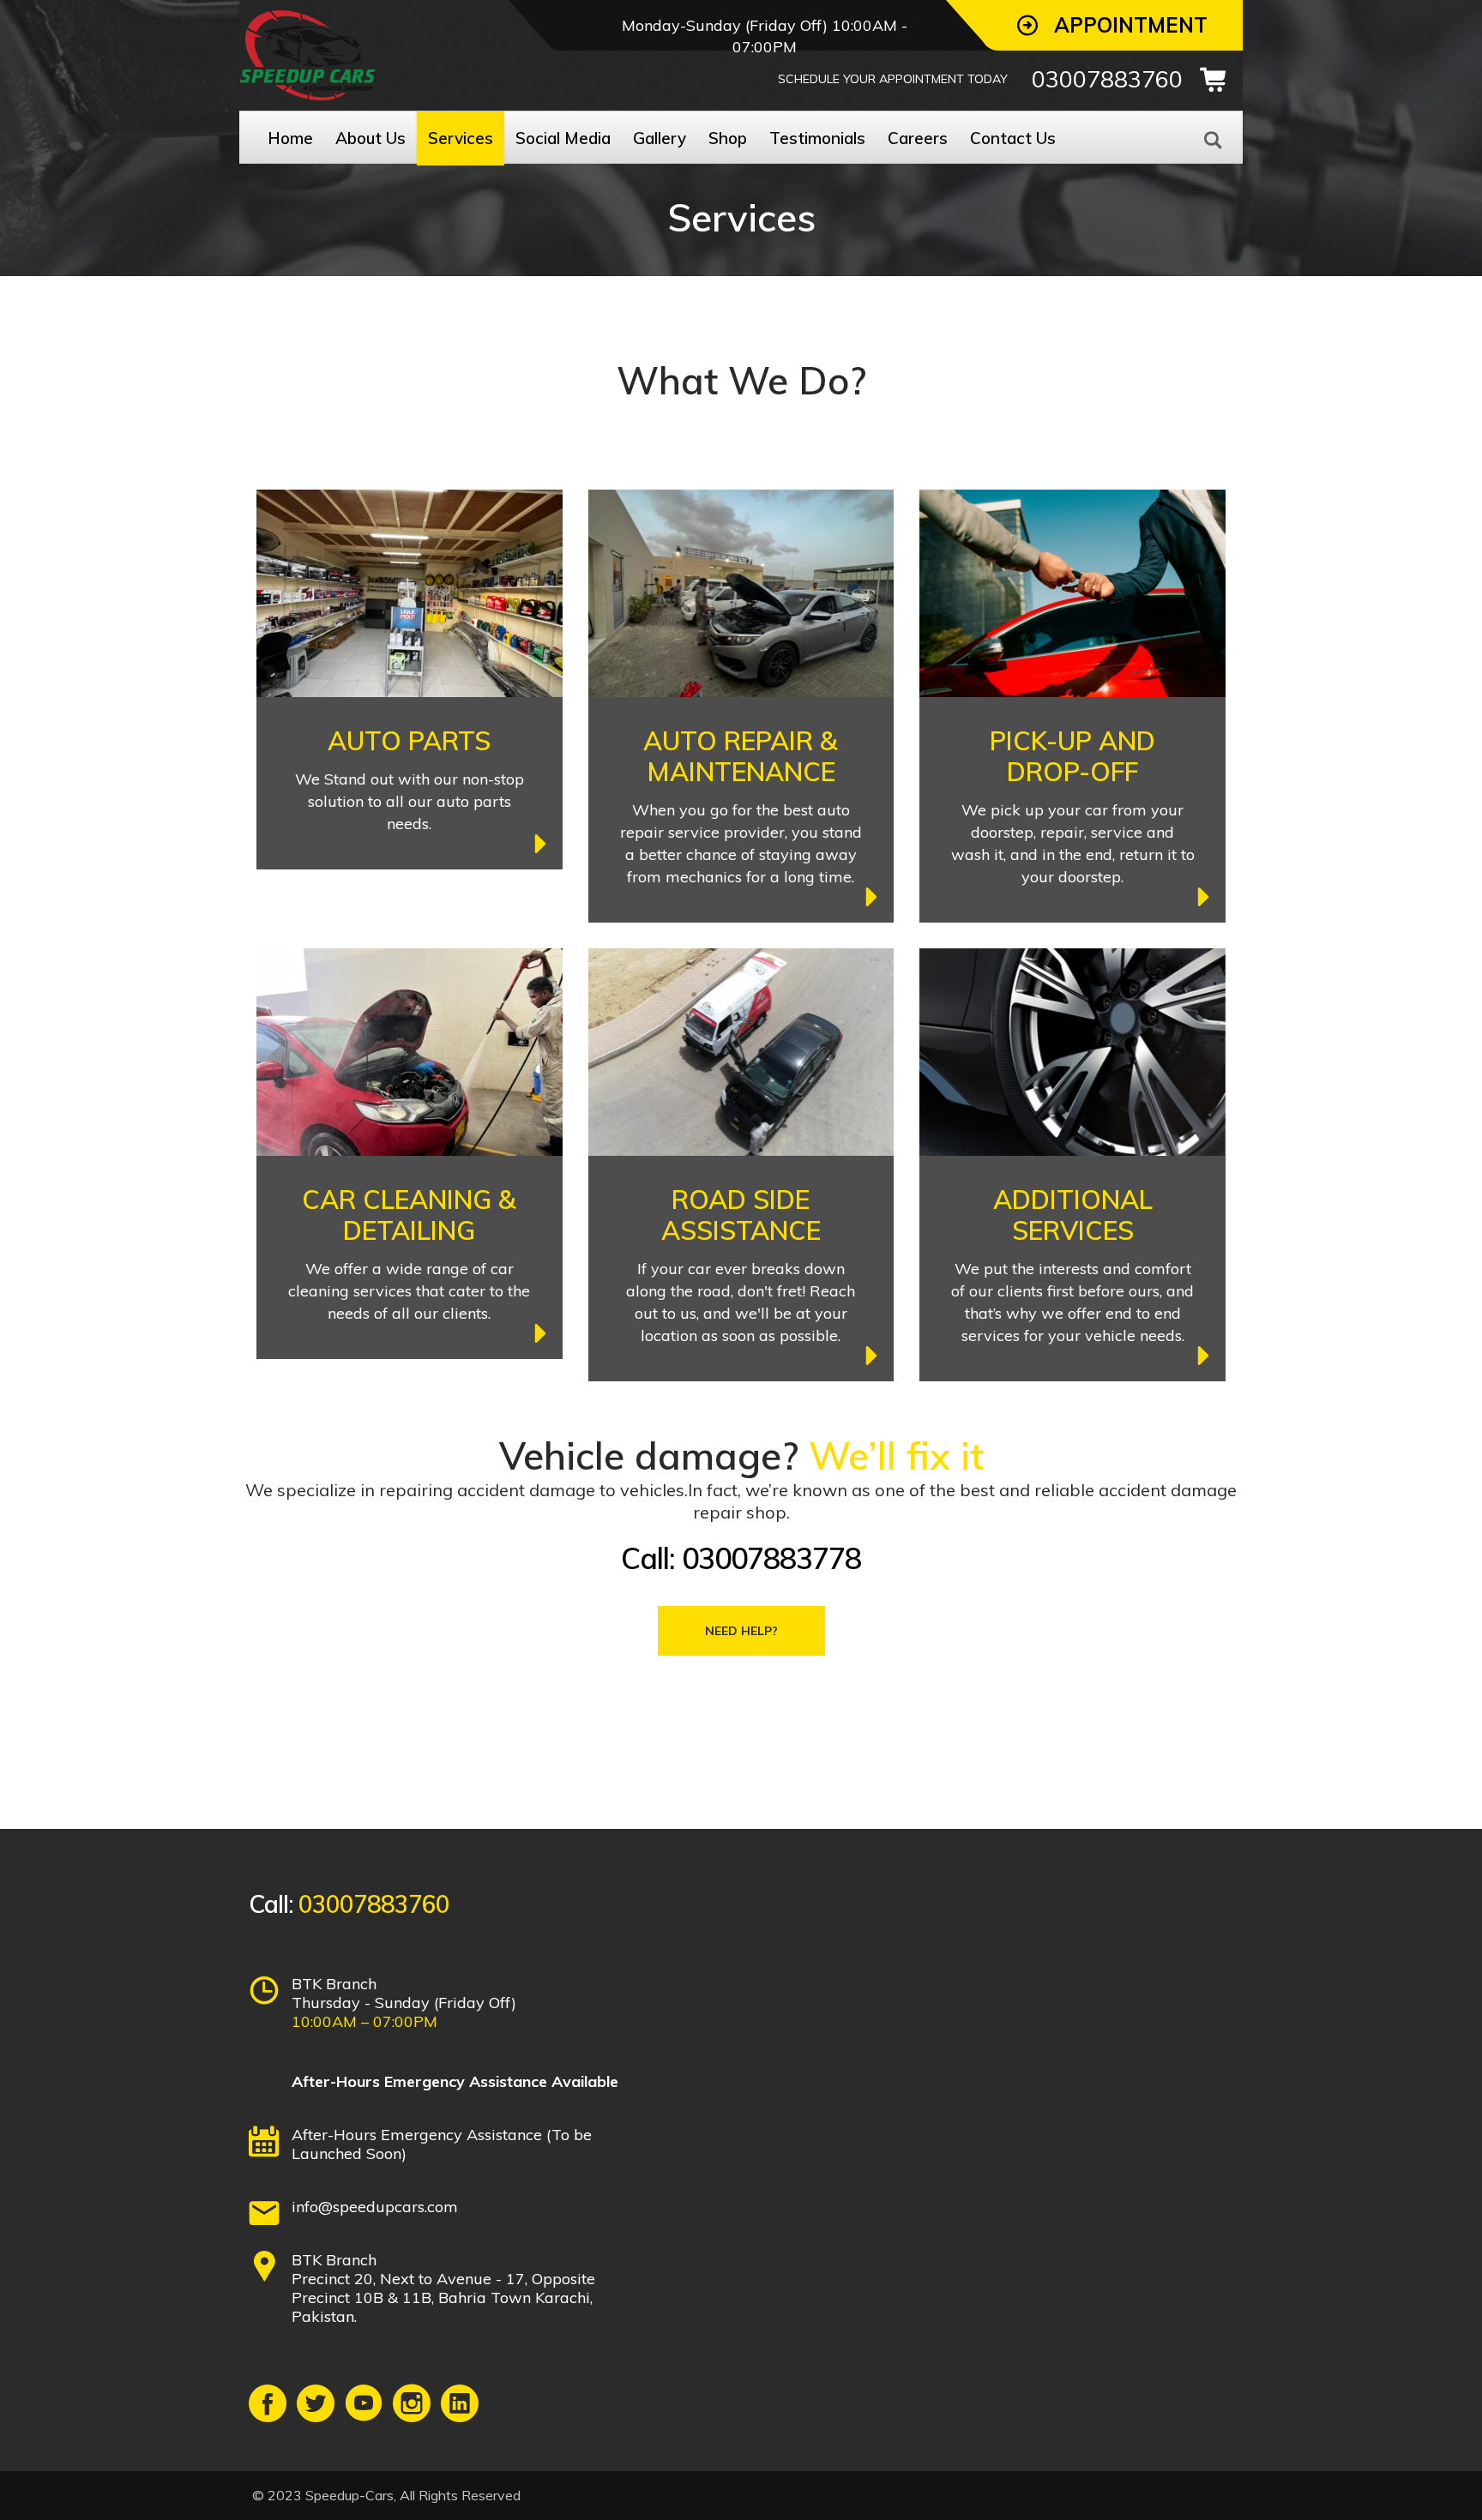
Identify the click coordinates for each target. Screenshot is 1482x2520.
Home (290, 138)
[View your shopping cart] (1219, 80)
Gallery (660, 138)
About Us (370, 138)
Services (461, 138)
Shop (728, 138)
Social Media (563, 138)
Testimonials (817, 138)
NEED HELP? (741, 1631)
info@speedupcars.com (375, 2207)
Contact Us (1013, 138)
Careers (918, 138)
